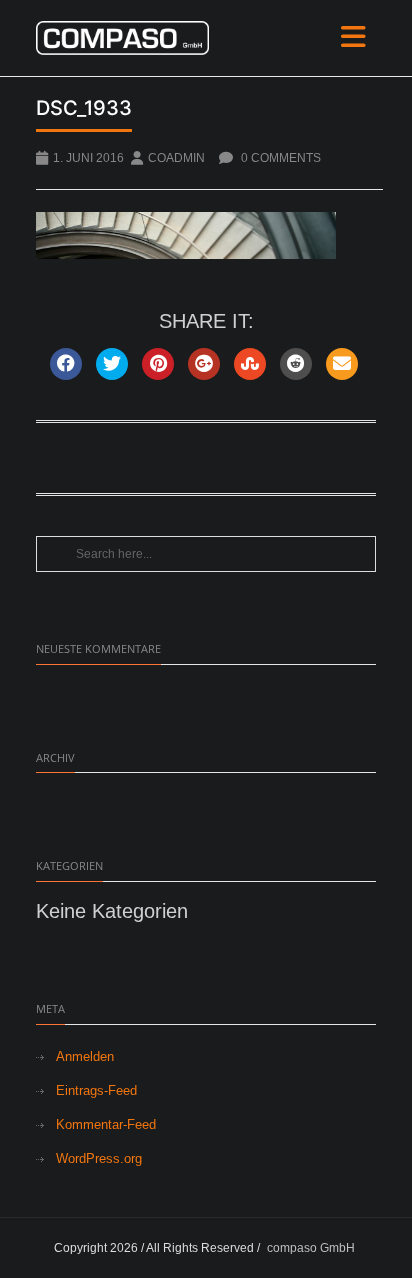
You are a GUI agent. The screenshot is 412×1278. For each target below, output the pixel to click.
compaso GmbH (311, 1248)
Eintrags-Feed (96, 1090)
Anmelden (85, 1056)
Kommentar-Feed (106, 1124)
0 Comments (279, 158)
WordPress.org (99, 1158)
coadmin (176, 158)
